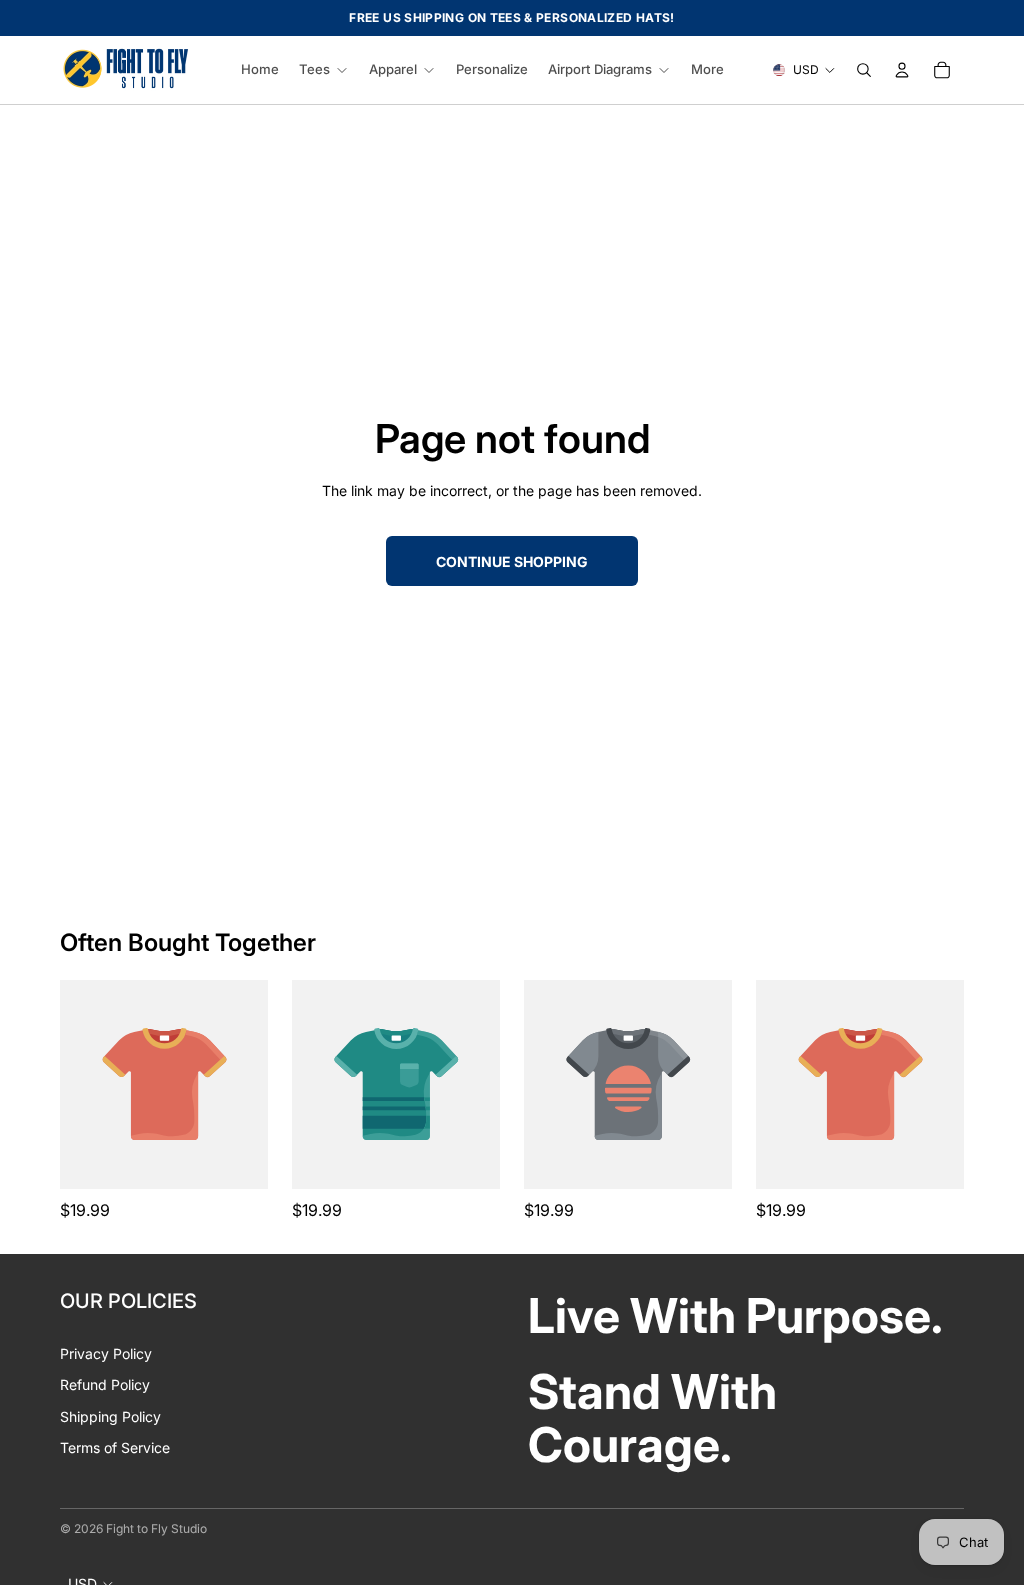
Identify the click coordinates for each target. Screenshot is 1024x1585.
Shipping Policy (110, 1416)
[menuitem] (707, 70)
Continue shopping (512, 561)
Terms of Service (115, 1447)
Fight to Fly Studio (156, 1528)
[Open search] (864, 70)
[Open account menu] (902, 70)
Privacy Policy (106, 1353)
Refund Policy (105, 1384)
